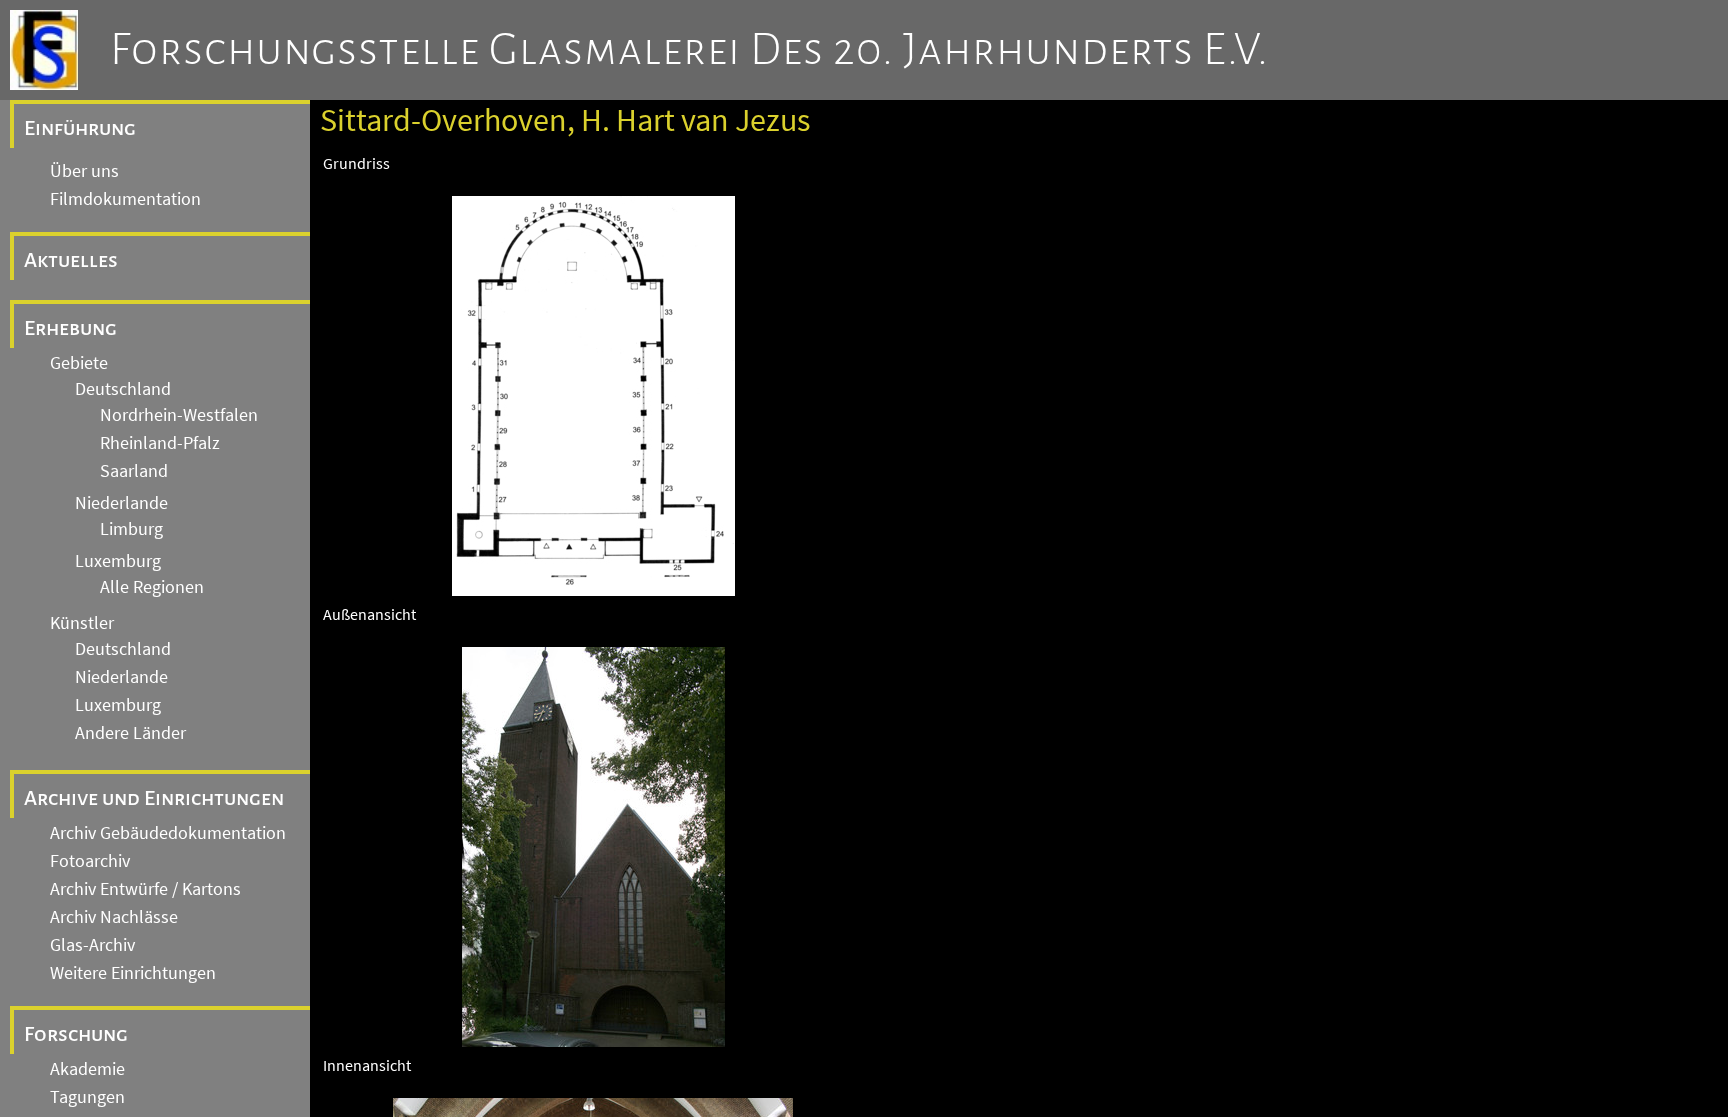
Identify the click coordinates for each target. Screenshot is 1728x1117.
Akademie (87, 1069)
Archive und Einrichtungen (154, 798)
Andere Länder (130, 733)
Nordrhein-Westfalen (179, 415)
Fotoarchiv (90, 861)
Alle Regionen (152, 587)
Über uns (84, 171)
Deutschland (123, 389)
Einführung (80, 128)
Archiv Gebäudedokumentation (168, 833)
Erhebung (70, 328)
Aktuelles (71, 260)
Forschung (76, 1034)
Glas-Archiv (92, 945)
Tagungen (87, 1097)
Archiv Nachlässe (114, 917)
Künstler (82, 623)
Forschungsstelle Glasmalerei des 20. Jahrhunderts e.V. (689, 50)
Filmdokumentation (125, 199)
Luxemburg (118, 561)
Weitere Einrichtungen (133, 973)
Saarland (134, 471)
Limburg (131, 529)
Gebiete (79, 363)
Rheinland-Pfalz (160, 443)
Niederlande (121, 503)
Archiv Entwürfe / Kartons (145, 889)
